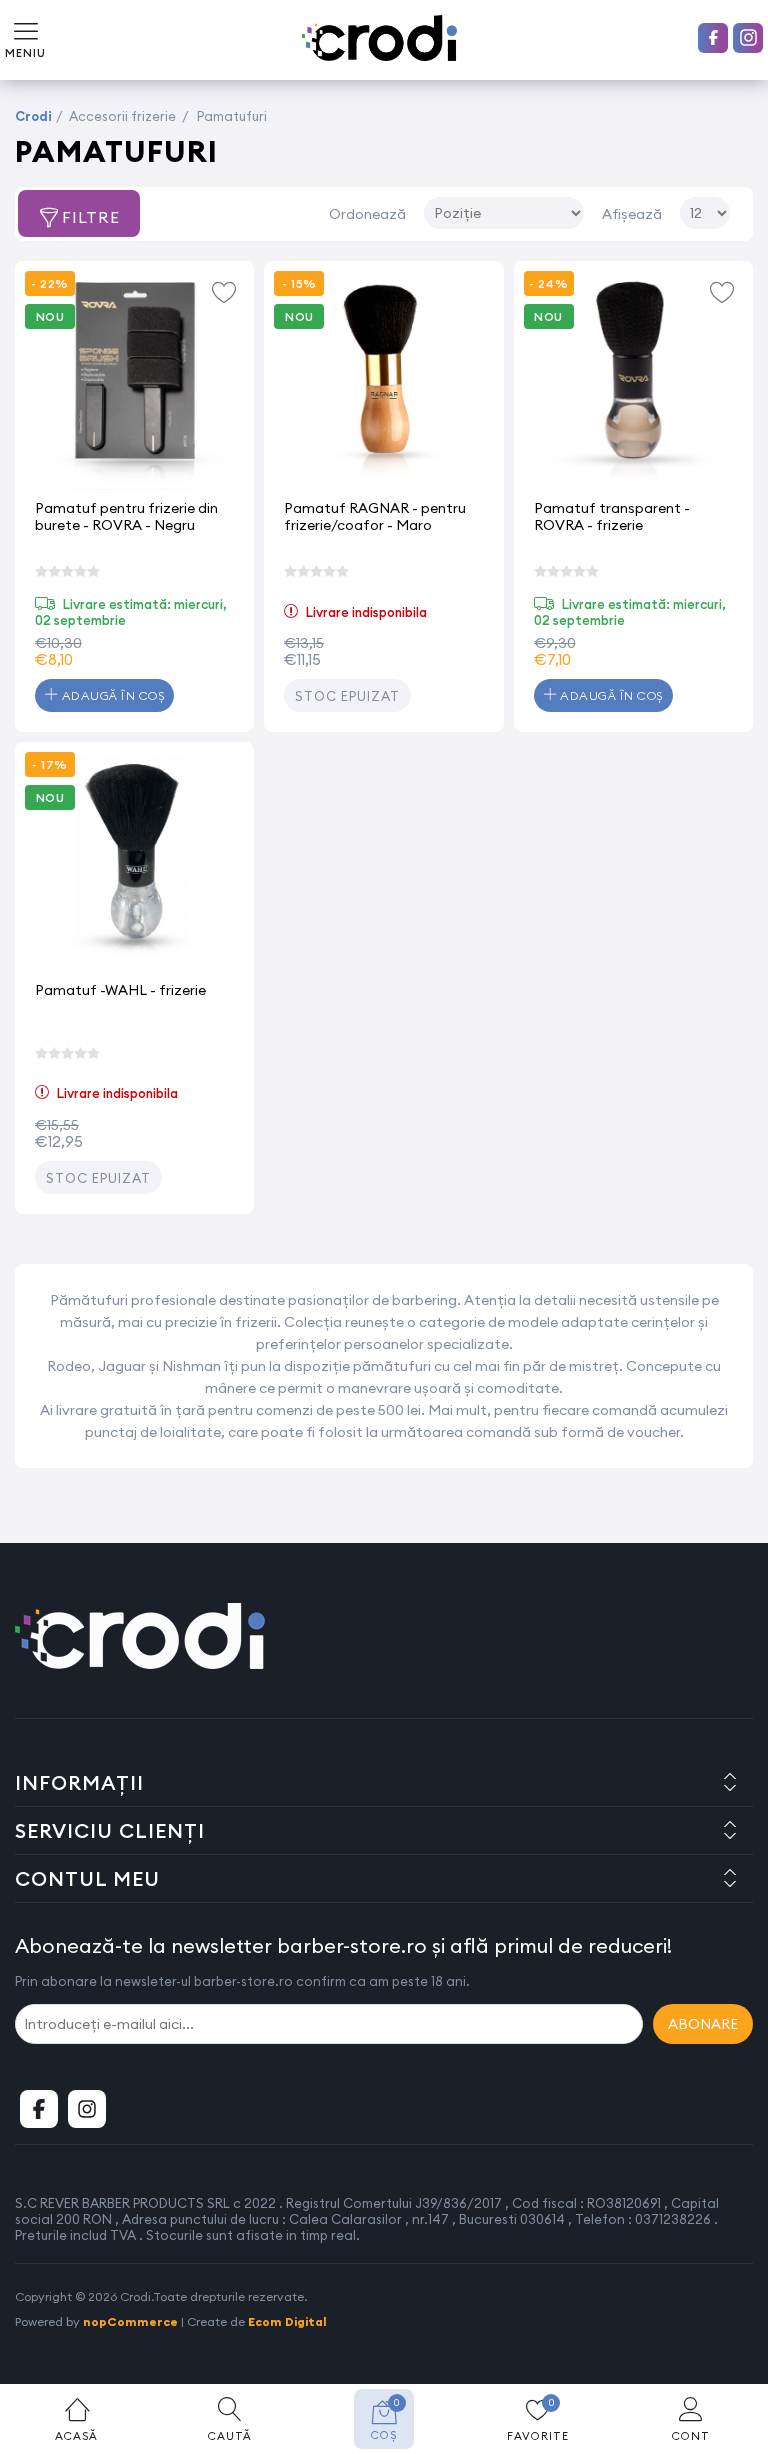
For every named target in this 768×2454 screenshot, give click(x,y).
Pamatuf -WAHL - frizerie (120, 990)
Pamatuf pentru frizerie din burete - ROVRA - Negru (126, 516)
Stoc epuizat (347, 696)
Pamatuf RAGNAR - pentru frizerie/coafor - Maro (375, 516)
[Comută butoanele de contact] (733, 2344)
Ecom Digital (287, 2321)
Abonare (703, 2024)
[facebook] (713, 38)
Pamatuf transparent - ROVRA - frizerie (612, 516)
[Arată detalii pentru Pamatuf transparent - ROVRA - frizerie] (633, 380)
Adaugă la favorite (224, 291)
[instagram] (748, 38)
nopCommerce (130, 2321)
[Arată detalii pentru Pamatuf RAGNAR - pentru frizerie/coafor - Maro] (383, 380)
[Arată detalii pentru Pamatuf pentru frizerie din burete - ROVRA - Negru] (134, 380)
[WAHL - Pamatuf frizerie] (134, 861)
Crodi (33, 116)
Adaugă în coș (111, 695)
